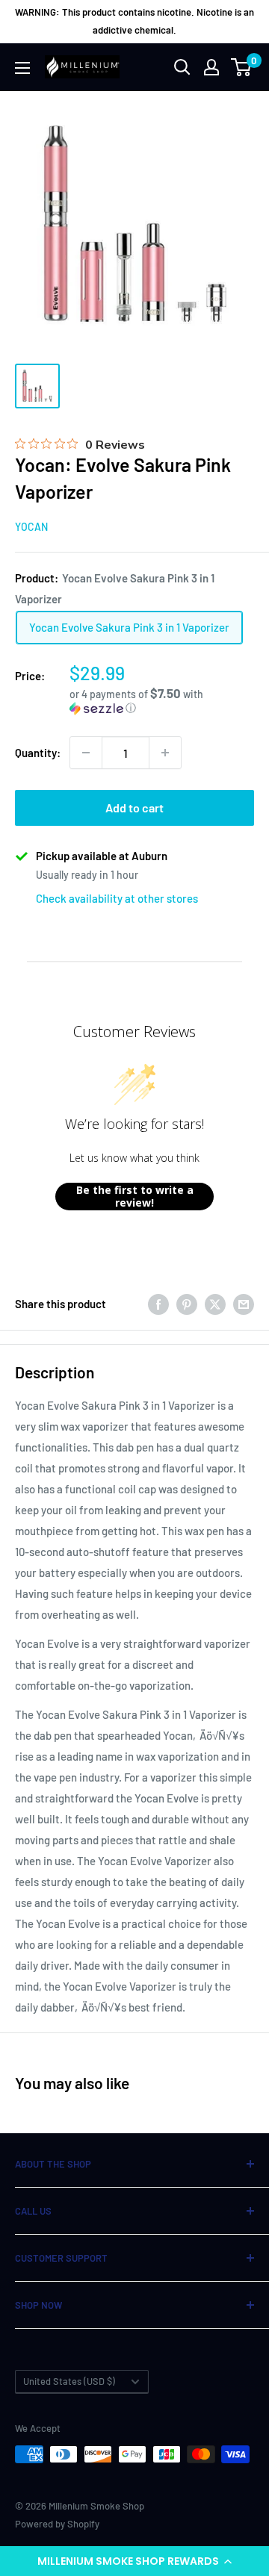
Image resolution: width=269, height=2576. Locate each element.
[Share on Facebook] (158, 1304)
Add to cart (134, 808)
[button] (134, 2561)
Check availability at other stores (117, 898)
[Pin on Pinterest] (187, 1304)
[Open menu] (22, 68)
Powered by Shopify (57, 2524)
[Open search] (182, 67)
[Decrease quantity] (86, 753)
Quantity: (38, 753)
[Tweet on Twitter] (215, 1304)
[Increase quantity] (165, 753)
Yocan (31, 527)
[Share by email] (244, 1304)
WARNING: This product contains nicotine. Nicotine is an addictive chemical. (134, 21)
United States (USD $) (69, 2381)
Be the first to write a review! (135, 1197)
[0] (242, 67)
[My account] (211, 67)
